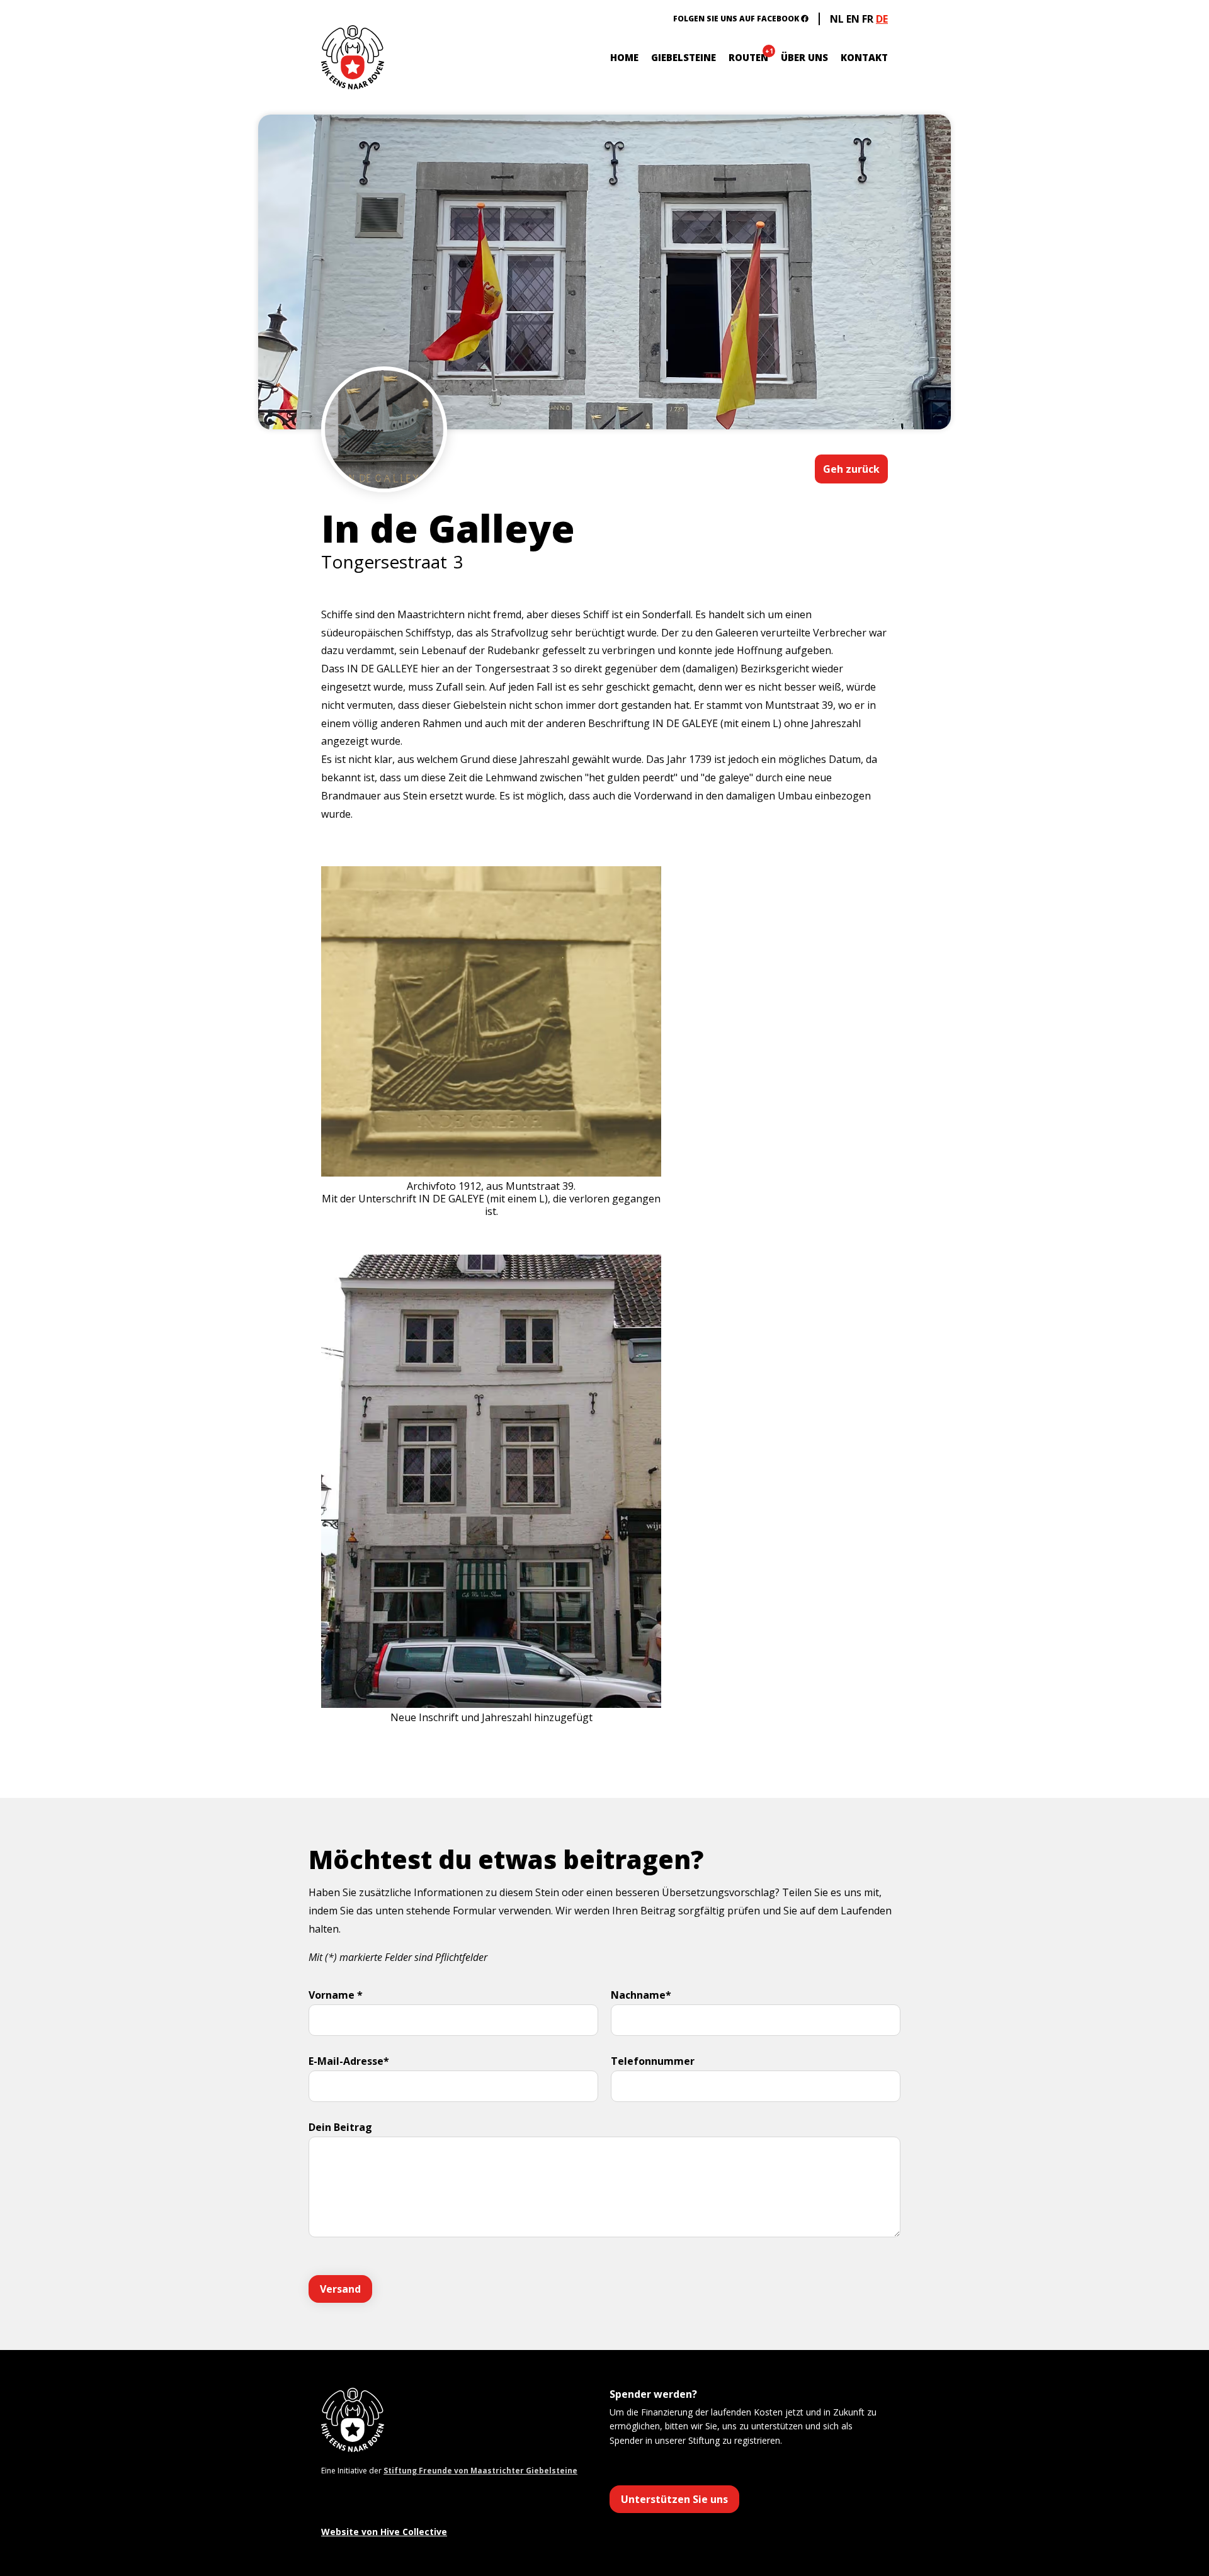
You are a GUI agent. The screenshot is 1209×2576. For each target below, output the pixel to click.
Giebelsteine (684, 57)
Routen (748, 57)
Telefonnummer (653, 2061)
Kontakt (864, 57)
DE (882, 19)
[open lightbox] (384, 467)
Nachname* (641, 1995)
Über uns (804, 57)
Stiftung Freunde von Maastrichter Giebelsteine (480, 2471)
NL (837, 19)
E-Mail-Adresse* (349, 2061)
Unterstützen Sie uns (674, 2499)
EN (853, 19)
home (624, 57)
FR (868, 19)
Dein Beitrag (340, 2127)
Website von (384, 2532)
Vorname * (336, 1995)
